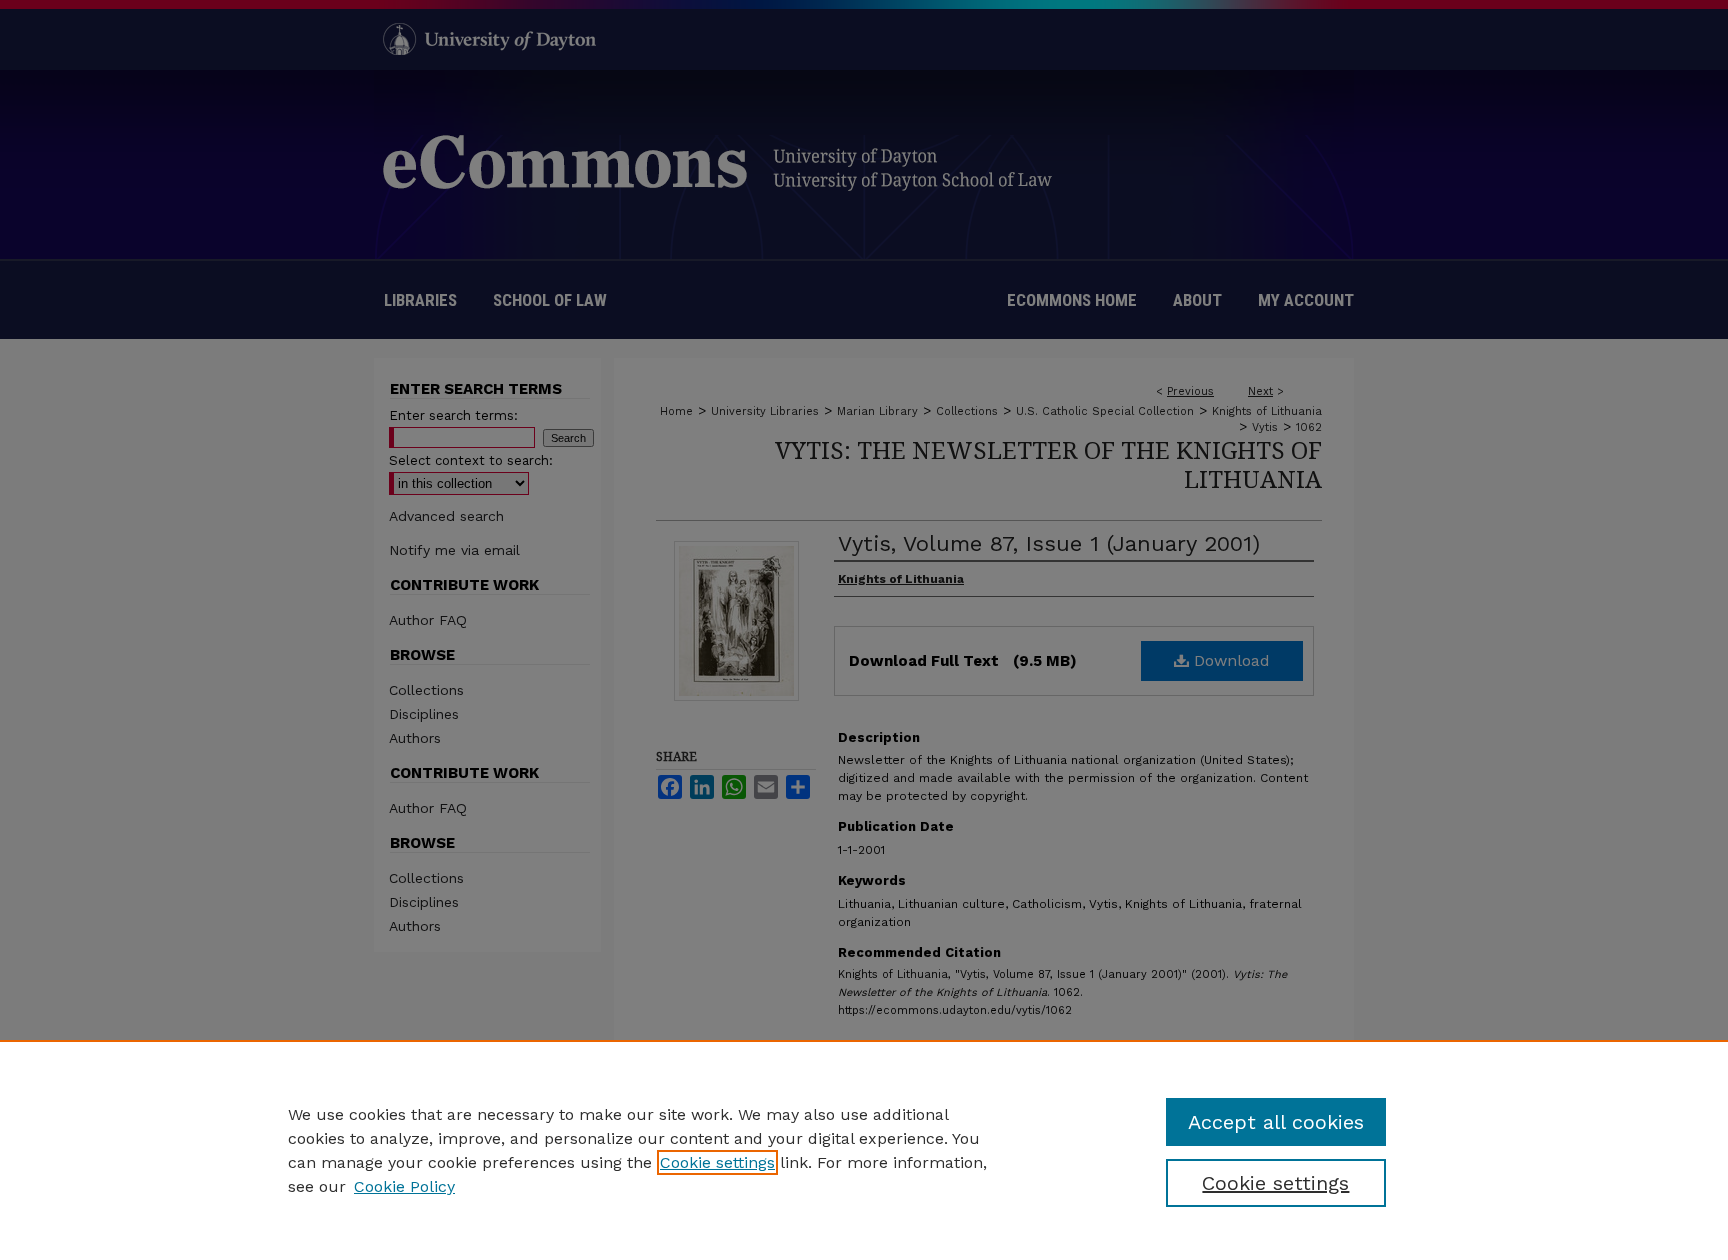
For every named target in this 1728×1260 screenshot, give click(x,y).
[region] (864, 1150)
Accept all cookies (1276, 1122)
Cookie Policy (404, 1186)
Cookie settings (717, 1162)
